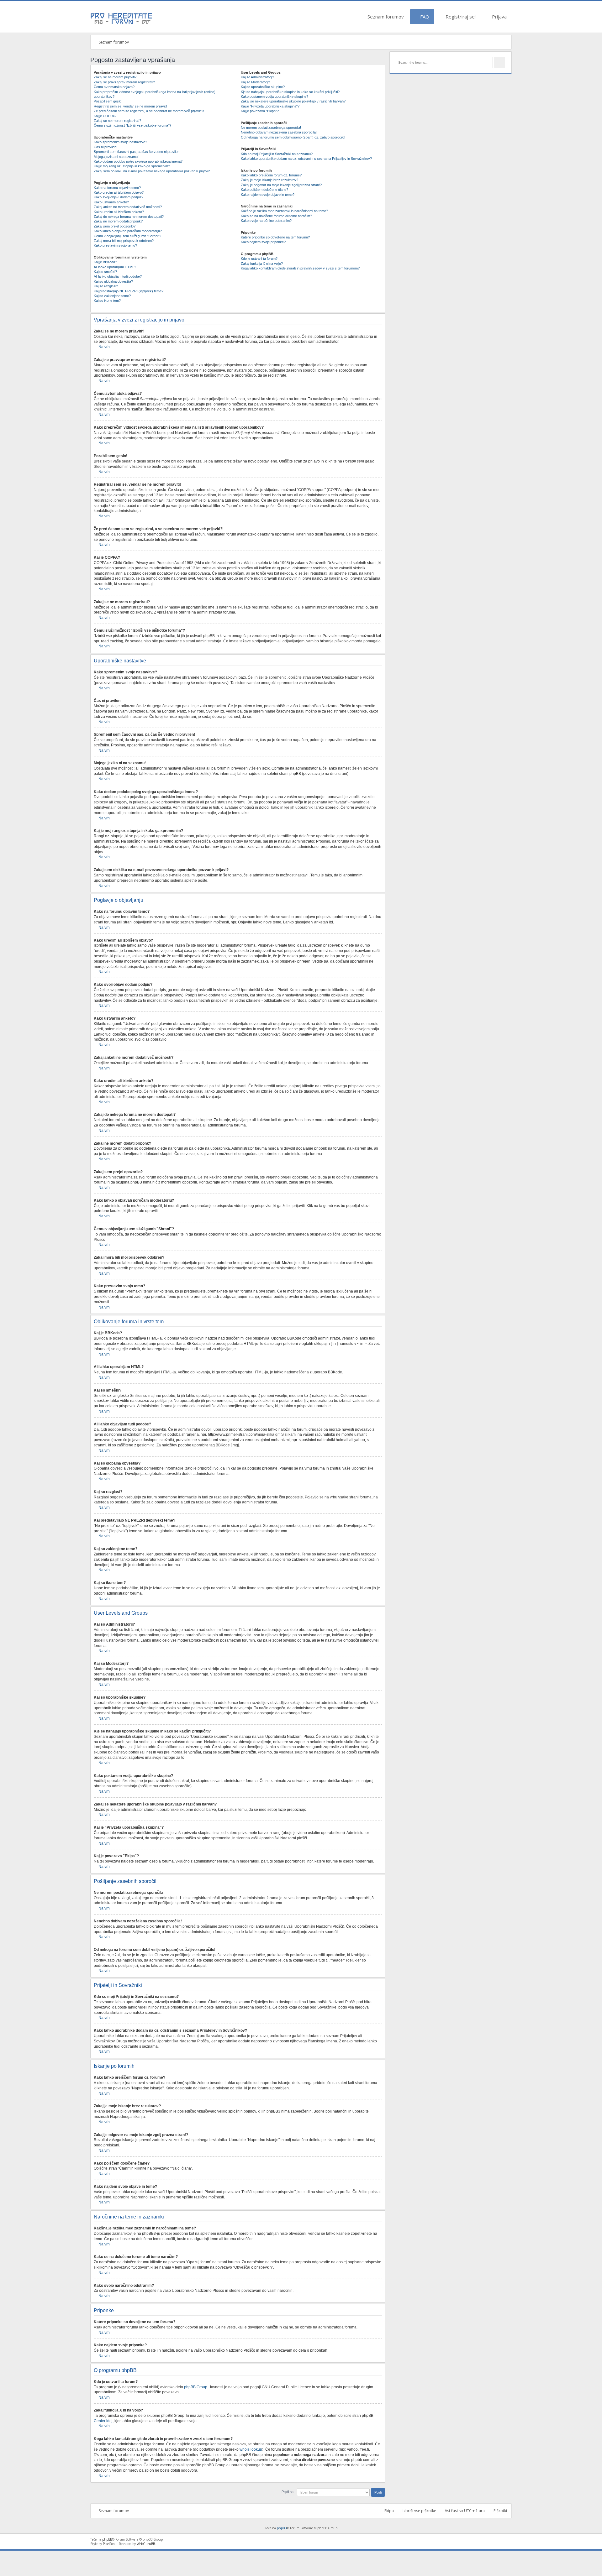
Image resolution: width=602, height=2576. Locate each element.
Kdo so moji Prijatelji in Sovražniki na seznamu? (277, 154)
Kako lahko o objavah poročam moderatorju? (128, 231)
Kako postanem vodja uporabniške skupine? (275, 97)
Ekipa (389, 2511)
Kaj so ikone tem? (107, 300)
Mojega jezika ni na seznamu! (116, 157)
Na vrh (104, 347)
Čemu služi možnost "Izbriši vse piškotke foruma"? (132, 125)
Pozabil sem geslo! (108, 101)
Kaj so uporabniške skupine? (263, 87)
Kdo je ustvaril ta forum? (259, 259)
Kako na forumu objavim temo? (117, 188)
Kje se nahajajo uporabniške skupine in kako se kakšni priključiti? (290, 92)
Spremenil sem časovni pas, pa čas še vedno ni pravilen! (137, 152)
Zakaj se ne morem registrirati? (117, 121)
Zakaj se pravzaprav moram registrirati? (124, 82)
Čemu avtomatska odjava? (114, 87)
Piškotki (500, 2511)
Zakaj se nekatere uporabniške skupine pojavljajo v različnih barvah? (293, 101)
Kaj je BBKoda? (105, 262)
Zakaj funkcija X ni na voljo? (262, 264)
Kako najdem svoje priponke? (263, 242)
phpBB (282, 2528)
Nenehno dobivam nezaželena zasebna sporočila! (279, 132)
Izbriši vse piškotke (419, 2511)
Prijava (499, 17)
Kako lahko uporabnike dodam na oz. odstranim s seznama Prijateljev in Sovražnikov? (306, 159)
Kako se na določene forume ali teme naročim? (276, 216)
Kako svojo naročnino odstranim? (266, 221)
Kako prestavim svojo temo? (115, 245)
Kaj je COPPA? (105, 116)
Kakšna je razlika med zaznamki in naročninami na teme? (284, 211)
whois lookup (251, 2449)
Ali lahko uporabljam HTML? (115, 267)
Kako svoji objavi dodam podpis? (119, 197)
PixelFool (109, 2544)
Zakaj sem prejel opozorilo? (115, 226)
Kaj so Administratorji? (257, 77)
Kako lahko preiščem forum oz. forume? (271, 175)
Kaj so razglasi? (106, 286)
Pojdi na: (288, 2492)
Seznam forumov (385, 17)
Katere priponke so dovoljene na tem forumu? (275, 237)
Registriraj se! (460, 17)
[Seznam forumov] (122, 24)
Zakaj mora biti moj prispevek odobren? (124, 241)
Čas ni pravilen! (106, 147)
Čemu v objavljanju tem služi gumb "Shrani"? (127, 236)
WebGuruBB (146, 2544)
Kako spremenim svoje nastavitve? (120, 142)
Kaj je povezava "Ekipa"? (260, 111)
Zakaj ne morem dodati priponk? (118, 221)
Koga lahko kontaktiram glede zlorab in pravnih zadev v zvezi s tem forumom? (300, 268)
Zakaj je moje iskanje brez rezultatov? (269, 180)
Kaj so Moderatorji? (255, 82)
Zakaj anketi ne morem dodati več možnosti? (128, 207)
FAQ (424, 17)
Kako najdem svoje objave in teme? (268, 195)
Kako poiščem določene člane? (264, 190)
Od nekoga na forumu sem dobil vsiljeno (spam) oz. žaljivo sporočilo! (293, 137)
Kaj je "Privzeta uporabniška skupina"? (270, 106)
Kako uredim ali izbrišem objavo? (119, 192)
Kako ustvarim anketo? (111, 202)
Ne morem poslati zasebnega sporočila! (271, 128)
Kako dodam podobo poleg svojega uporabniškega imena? (138, 161)
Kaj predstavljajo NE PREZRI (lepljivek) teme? (129, 291)
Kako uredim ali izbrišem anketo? (119, 212)
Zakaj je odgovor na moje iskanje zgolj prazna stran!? (281, 185)
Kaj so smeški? (105, 272)
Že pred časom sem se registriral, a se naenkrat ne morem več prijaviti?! (149, 111)
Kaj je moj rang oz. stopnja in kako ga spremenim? (132, 166)
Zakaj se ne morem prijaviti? (115, 77)
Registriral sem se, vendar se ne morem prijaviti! (130, 106)
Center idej (103, 2421)
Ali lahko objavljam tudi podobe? (118, 276)
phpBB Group (196, 2387)
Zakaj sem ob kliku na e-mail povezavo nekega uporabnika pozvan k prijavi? (152, 171)
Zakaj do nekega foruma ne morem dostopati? (129, 217)
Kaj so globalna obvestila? (113, 281)
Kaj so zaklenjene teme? (112, 296)
